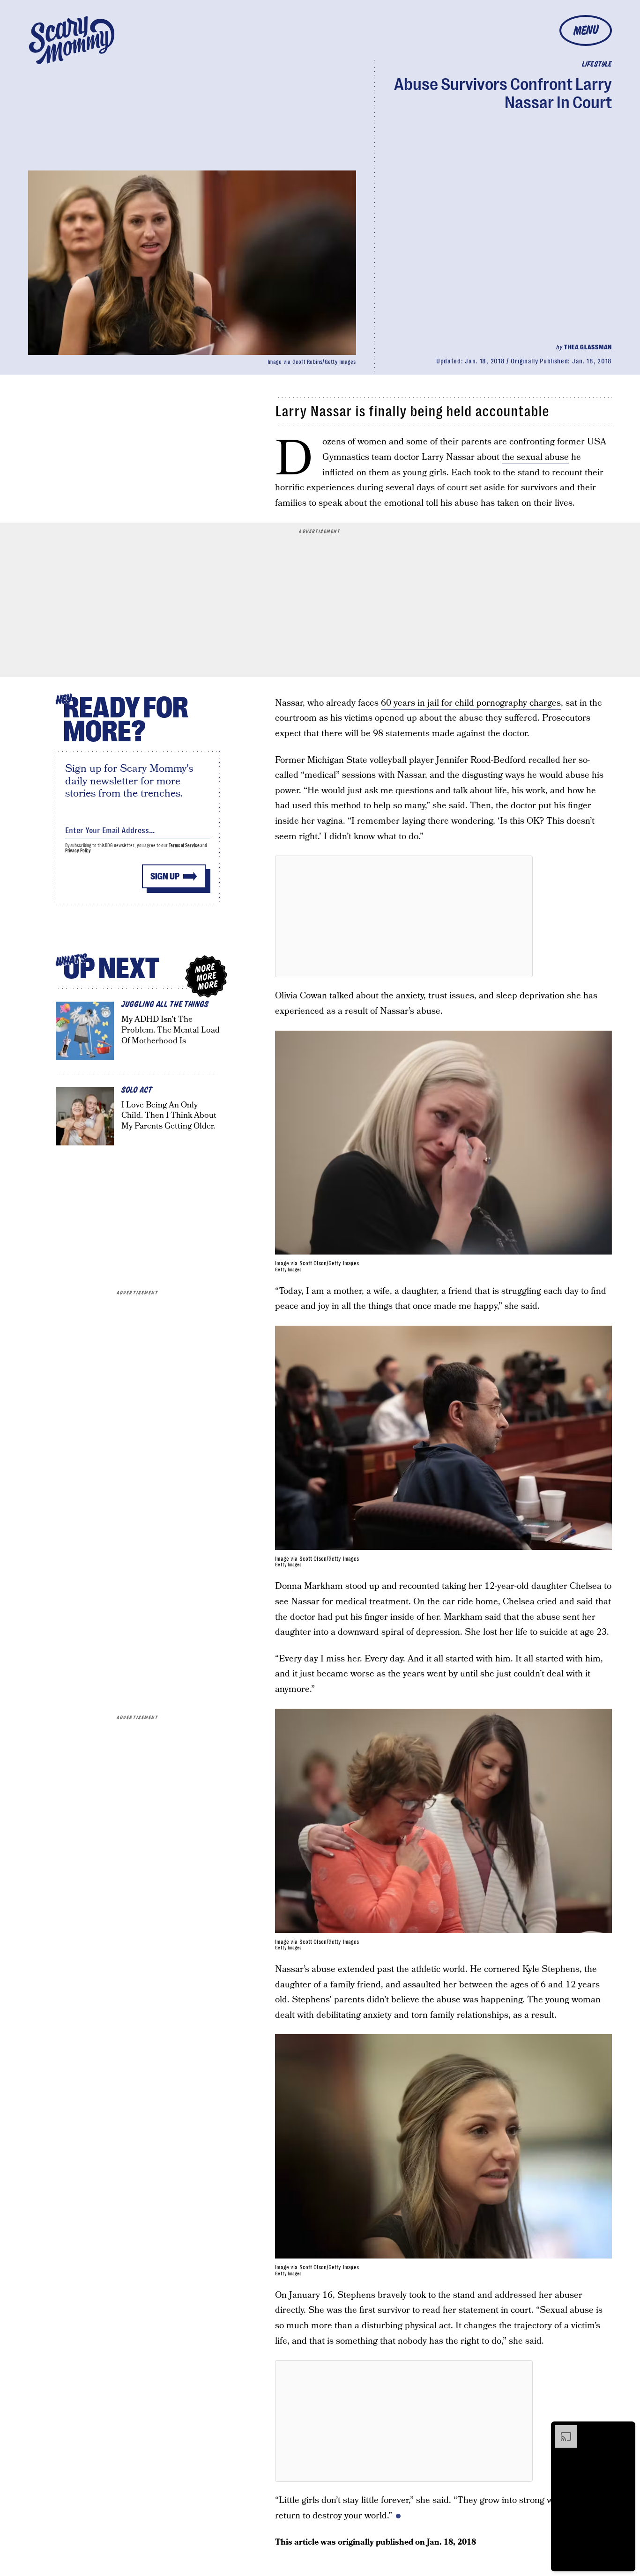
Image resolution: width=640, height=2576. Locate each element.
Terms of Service (184, 845)
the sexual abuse (535, 457)
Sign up (165, 876)
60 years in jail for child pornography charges (471, 703)
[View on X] (404, 916)
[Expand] (561, 2430)
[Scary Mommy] (72, 40)
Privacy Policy (78, 851)
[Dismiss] (625, 2430)
